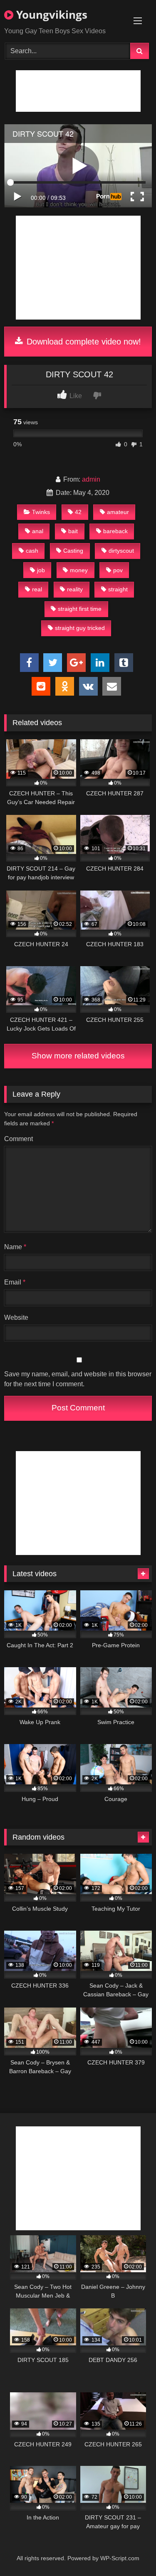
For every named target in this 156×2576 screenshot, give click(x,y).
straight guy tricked (80, 628)
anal (38, 531)
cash (32, 551)
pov (118, 570)
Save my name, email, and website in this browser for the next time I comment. (78, 1379)
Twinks (41, 512)
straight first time (80, 609)
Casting (73, 551)
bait (73, 531)
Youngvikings (50, 15)
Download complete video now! (83, 342)
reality (75, 589)
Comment (19, 1139)
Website (16, 1318)
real (37, 589)
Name (15, 1247)
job (41, 570)
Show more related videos (78, 1056)
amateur (118, 512)
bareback (115, 531)
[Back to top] (130, 2551)
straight (118, 589)
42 (78, 512)
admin (91, 479)
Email (15, 1282)
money (79, 570)
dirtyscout (121, 551)
